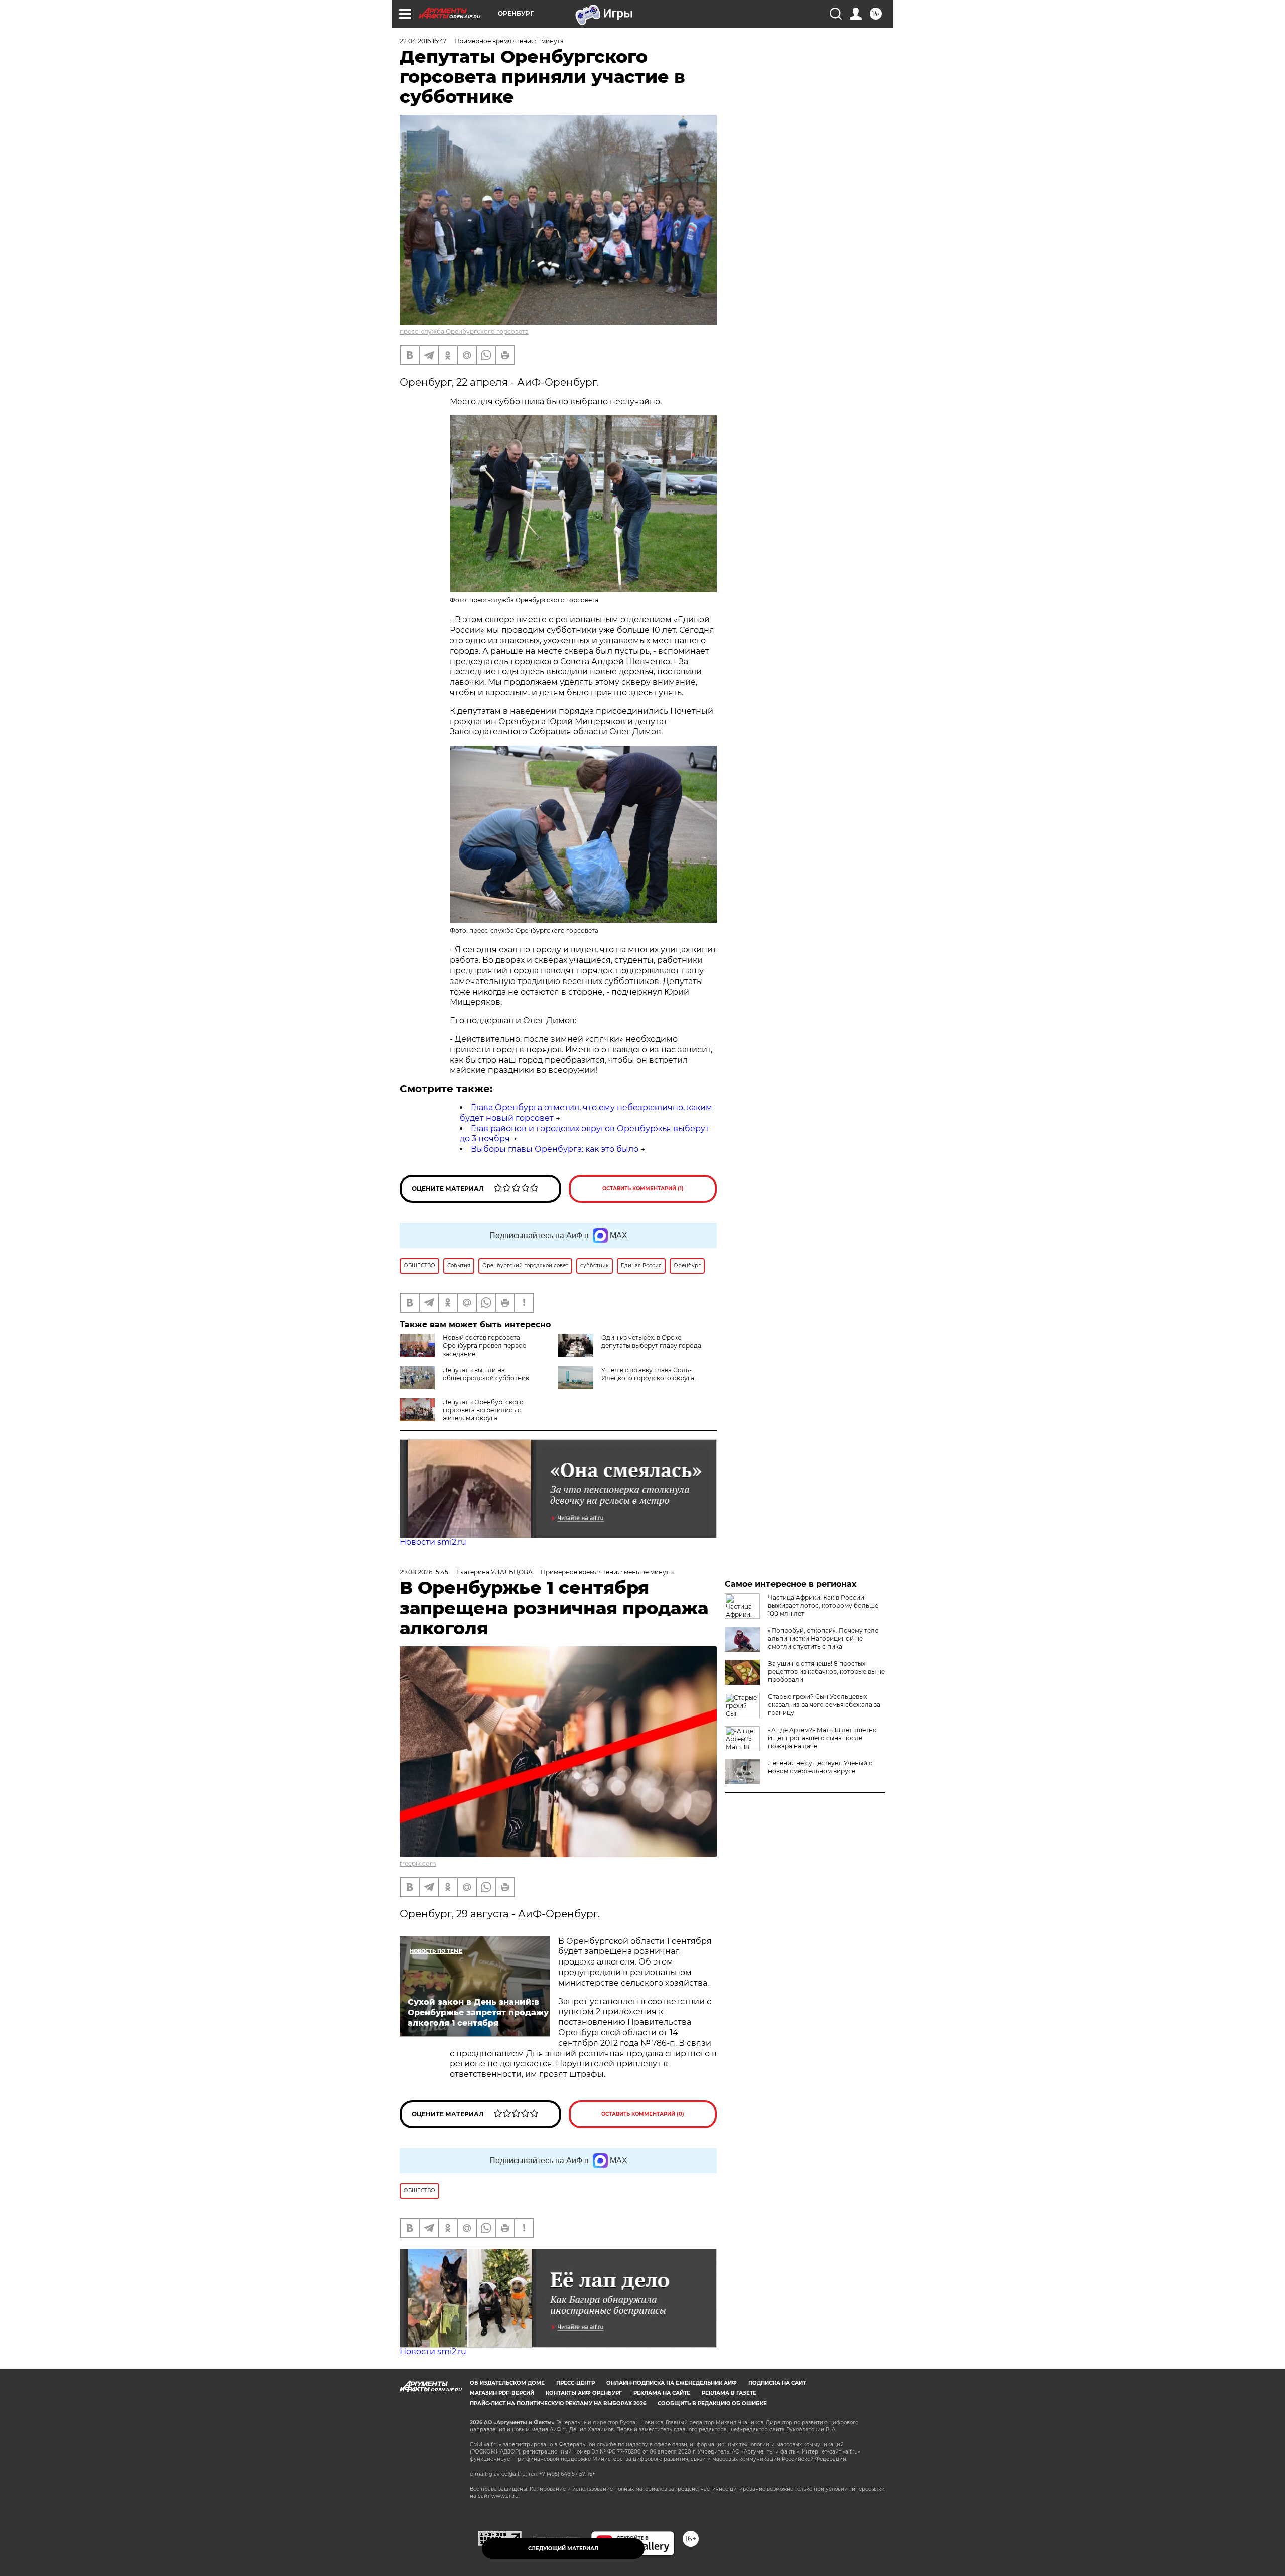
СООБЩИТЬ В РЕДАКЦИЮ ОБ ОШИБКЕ (712, 2404)
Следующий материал (563, 2549)
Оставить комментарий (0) (643, 2114)
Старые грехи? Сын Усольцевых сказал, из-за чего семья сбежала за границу (824, 1705)
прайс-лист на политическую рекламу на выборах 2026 (558, 2404)
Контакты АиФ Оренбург (584, 2393)
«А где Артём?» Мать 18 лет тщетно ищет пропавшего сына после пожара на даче (822, 1738)
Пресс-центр (575, 2383)
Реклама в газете (729, 2393)
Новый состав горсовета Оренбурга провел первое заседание (484, 1346)
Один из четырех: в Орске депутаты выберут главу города (651, 1342)
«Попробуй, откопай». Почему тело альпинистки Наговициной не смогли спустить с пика (823, 1638)
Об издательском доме (507, 2383)
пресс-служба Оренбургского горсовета (464, 332)
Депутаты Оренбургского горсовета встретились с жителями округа (483, 1410)
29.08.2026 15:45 (424, 1572)
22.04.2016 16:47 (423, 41)
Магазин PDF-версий (502, 2393)
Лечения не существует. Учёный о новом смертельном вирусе (820, 1767)
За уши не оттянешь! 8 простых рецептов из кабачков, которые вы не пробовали (826, 1672)
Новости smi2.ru (433, 1542)
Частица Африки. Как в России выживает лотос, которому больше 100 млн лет (823, 1605)
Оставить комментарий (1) (643, 1189)
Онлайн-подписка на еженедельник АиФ (672, 2383)
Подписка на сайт (777, 2383)
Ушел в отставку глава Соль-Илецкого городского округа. (649, 1374)
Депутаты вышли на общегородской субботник (486, 1374)
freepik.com (418, 1863)
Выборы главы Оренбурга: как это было (555, 1149)
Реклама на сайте (662, 2393)
